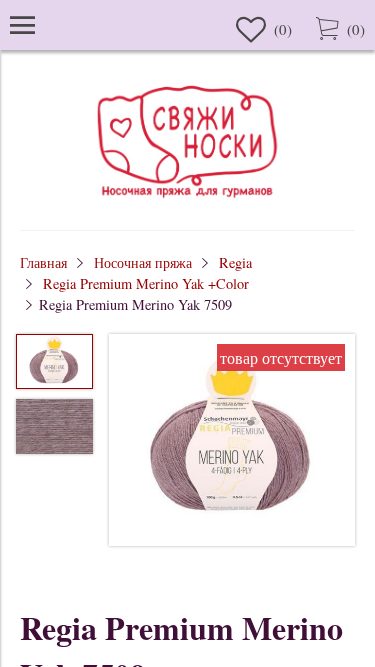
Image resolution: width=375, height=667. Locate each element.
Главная (43, 262)
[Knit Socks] (188, 200)
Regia (235, 262)
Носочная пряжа (143, 262)
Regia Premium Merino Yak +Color (146, 283)
